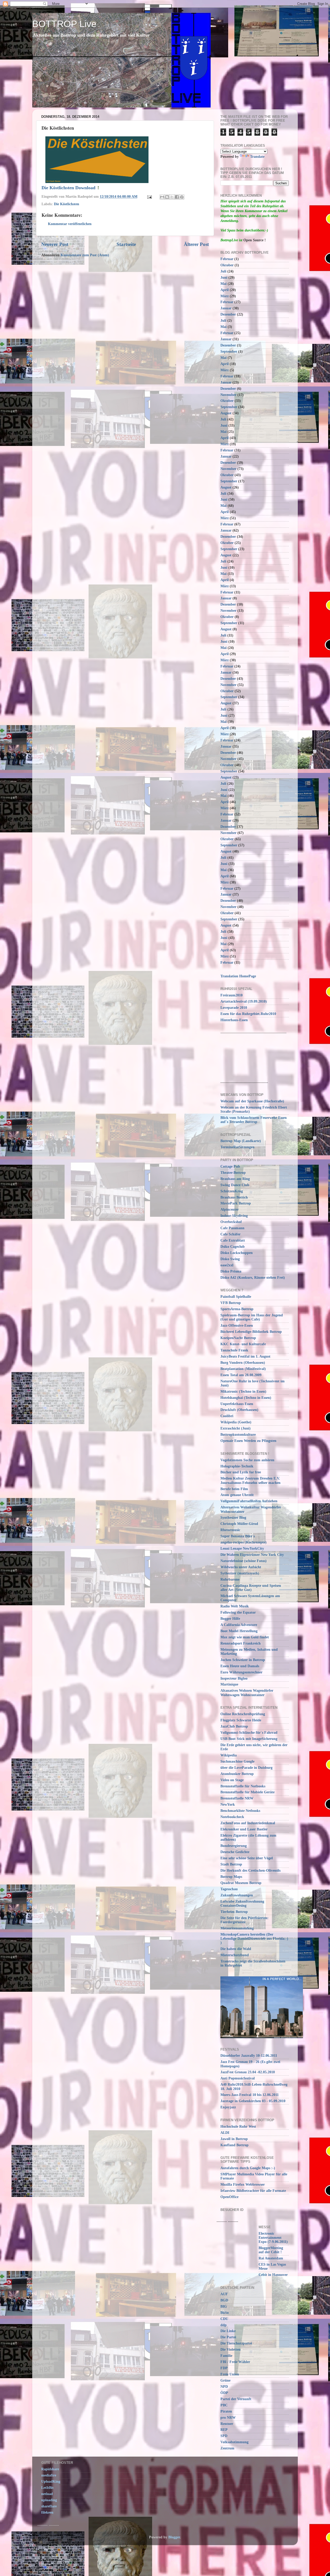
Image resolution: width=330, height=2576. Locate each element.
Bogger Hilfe (230, 1619)
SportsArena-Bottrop (237, 1309)
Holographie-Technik (237, 1466)
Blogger (174, 2537)
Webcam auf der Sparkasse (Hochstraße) (252, 1101)
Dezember (228, 314)
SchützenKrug (232, 1191)
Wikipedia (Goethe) (236, 1422)
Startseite (126, 244)
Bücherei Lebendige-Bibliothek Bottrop (251, 1332)
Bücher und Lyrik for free (241, 1472)
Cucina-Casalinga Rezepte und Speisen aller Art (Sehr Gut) (251, 1588)
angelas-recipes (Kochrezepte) (244, 1542)
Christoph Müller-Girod (239, 1524)
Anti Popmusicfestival (238, 2078)
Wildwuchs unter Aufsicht (241, 1567)
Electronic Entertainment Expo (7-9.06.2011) (273, 2238)
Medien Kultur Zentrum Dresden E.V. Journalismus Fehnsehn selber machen (250, 1480)
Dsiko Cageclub (233, 1247)
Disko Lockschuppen (237, 1253)
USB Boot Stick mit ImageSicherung (249, 1739)
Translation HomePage (238, 976)
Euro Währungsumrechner (241, 1672)
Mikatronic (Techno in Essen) (243, 1392)
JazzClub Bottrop (234, 1726)
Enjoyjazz (228, 2107)
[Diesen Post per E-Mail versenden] (162, 197)
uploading (49, 2500)
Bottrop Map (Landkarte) (241, 1141)
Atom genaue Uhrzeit (237, 1495)
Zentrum (227, 2448)
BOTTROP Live (64, 24)
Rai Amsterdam (271, 2258)
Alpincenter (230, 1209)
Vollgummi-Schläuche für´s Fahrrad (249, 1733)
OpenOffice (229, 2197)
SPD (224, 2436)
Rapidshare (50, 2469)
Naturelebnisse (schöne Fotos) (244, 1561)
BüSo (225, 2313)
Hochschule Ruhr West (238, 2127)
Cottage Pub (230, 1166)
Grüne (225, 2380)
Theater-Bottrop (233, 1173)
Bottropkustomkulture (238, 1435)
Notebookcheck (232, 1817)
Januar (226, 308)
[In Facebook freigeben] (177, 197)
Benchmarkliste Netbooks (240, 1811)
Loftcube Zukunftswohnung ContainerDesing (242, 1904)
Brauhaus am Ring (235, 1179)
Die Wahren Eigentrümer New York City (252, 1555)
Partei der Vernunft (236, 2399)
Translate (257, 157)
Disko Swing (230, 1259)
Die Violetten (230, 2350)
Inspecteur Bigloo (234, 1678)
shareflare (49, 2506)
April (225, 290)
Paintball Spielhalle (236, 1297)
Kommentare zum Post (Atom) (85, 255)
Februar (227, 259)
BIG (224, 2306)
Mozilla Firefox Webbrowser (243, 2185)
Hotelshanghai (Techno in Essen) (246, 1398)
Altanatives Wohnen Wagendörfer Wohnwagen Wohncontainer (247, 1693)
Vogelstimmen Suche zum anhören (247, 1460)
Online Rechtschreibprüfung (243, 1714)
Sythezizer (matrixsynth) (240, 1573)
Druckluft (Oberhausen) (239, 1410)
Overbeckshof (231, 1222)
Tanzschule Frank (234, 1350)
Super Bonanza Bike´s (238, 1536)
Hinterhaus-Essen (234, 1020)
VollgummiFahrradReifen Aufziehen (249, 1501)
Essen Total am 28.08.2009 (241, 1375)
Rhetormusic (230, 1530)
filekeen (47, 2512)
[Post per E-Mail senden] (149, 197)
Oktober (227, 265)
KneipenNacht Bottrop (238, 1338)
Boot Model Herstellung (239, 1631)
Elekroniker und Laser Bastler (244, 1829)
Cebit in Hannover (273, 2275)
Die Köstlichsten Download (68, 188)
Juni (224, 278)
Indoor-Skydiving (234, 1216)
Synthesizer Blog (233, 1518)
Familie (226, 2356)
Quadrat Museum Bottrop (241, 1883)
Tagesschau (229, 1889)
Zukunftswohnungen (237, 1895)
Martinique (229, 1684)
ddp (224, 2325)
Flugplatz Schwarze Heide (241, 1720)
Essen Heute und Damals (240, 1666)
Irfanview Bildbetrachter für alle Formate (253, 2191)
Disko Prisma (231, 1271)
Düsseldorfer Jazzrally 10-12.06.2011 (249, 2056)
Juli (223, 271)
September (229, 352)
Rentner (227, 2424)
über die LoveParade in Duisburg (246, 1768)
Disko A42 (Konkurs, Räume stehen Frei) (253, 1278)
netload (47, 2494)
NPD (224, 2387)
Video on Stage (232, 1780)
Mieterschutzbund (235, 1955)
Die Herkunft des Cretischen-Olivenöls (250, 1871)
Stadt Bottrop (231, 1864)
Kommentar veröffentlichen (70, 224)
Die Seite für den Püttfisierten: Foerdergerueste (245, 1920)
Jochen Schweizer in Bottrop (243, 1660)
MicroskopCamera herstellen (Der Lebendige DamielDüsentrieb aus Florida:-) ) (254, 1939)
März (225, 296)
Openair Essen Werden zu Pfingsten (248, 1441)
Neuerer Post (55, 244)
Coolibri (227, 1416)
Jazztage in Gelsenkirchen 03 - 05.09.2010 (253, 2101)
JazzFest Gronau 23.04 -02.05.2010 (248, 2072)
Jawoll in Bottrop (234, 2139)
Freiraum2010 (232, 995)
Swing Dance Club (235, 1185)
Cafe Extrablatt (233, 1240)
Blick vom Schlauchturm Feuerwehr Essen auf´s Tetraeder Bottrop (254, 1120)
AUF (224, 2294)
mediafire (49, 2475)
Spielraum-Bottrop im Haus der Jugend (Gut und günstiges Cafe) (252, 1317)
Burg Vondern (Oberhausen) (243, 1363)
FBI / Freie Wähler (235, 2362)
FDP (224, 2368)
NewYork (228, 1805)
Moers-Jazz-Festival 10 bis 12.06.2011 (250, 2095)
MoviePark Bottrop (236, 1203)
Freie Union (230, 2374)
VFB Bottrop (231, 1303)
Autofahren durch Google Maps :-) (248, 2168)
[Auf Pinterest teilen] (182, 197)
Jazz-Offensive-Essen (237, 1326)
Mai (224, 284)
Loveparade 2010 (234, 1008)
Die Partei (228, 2337)
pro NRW (228, 2418)
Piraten (226, 2411)
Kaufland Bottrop (234, 2145)
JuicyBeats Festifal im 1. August (245, 1356)
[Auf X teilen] (172, 197)
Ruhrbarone (230, 1579)
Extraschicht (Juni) (236, 1428)
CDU (224, 2319)
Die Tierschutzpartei (236, 2343)
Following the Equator (238, 1612)
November (228, 395)
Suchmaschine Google (237, 1761)
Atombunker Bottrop (237, 1774)
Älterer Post (196, 244)
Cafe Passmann (232, 1228)
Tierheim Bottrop (234, 1912)
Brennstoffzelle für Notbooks (243, 1786)
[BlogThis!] (167, 197)
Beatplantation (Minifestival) (243, 1369)
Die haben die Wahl (236, 1949)
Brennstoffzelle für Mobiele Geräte (247, 1792)
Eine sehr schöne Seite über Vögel (247, 1858)
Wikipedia (229, 1755)
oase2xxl (227, 1265)
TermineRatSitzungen (237, 1147)
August (226, 413)
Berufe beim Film (234, 1489)
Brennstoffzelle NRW (237, 1798)
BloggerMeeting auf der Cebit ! (271, 2250)
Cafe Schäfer (230, 1234)
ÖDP (224, 2393)
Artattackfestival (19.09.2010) (244, 1001)
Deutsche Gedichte (235, 1852)
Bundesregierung (234, 1846)
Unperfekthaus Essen (237, 1404)
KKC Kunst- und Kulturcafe (243, 1344)
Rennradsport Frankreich (241, 1643)
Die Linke (228, 2331)
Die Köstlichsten (67, 204)
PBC (224, 2405)
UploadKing (51, 2482)
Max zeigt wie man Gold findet (245, 1637)
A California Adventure (239, 1625)
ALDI (225, 2133)
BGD (224, 2300)
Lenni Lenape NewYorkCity (242, 1549)
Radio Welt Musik (235, 1606)
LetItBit (47, 2488)
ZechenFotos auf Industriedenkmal (248, 1823)
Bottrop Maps (231, 1877)
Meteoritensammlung (237, 1928)
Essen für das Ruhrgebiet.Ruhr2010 (248, 1014)
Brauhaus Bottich (234, 1197)
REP (224, 2430)
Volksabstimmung (234, 2442)
